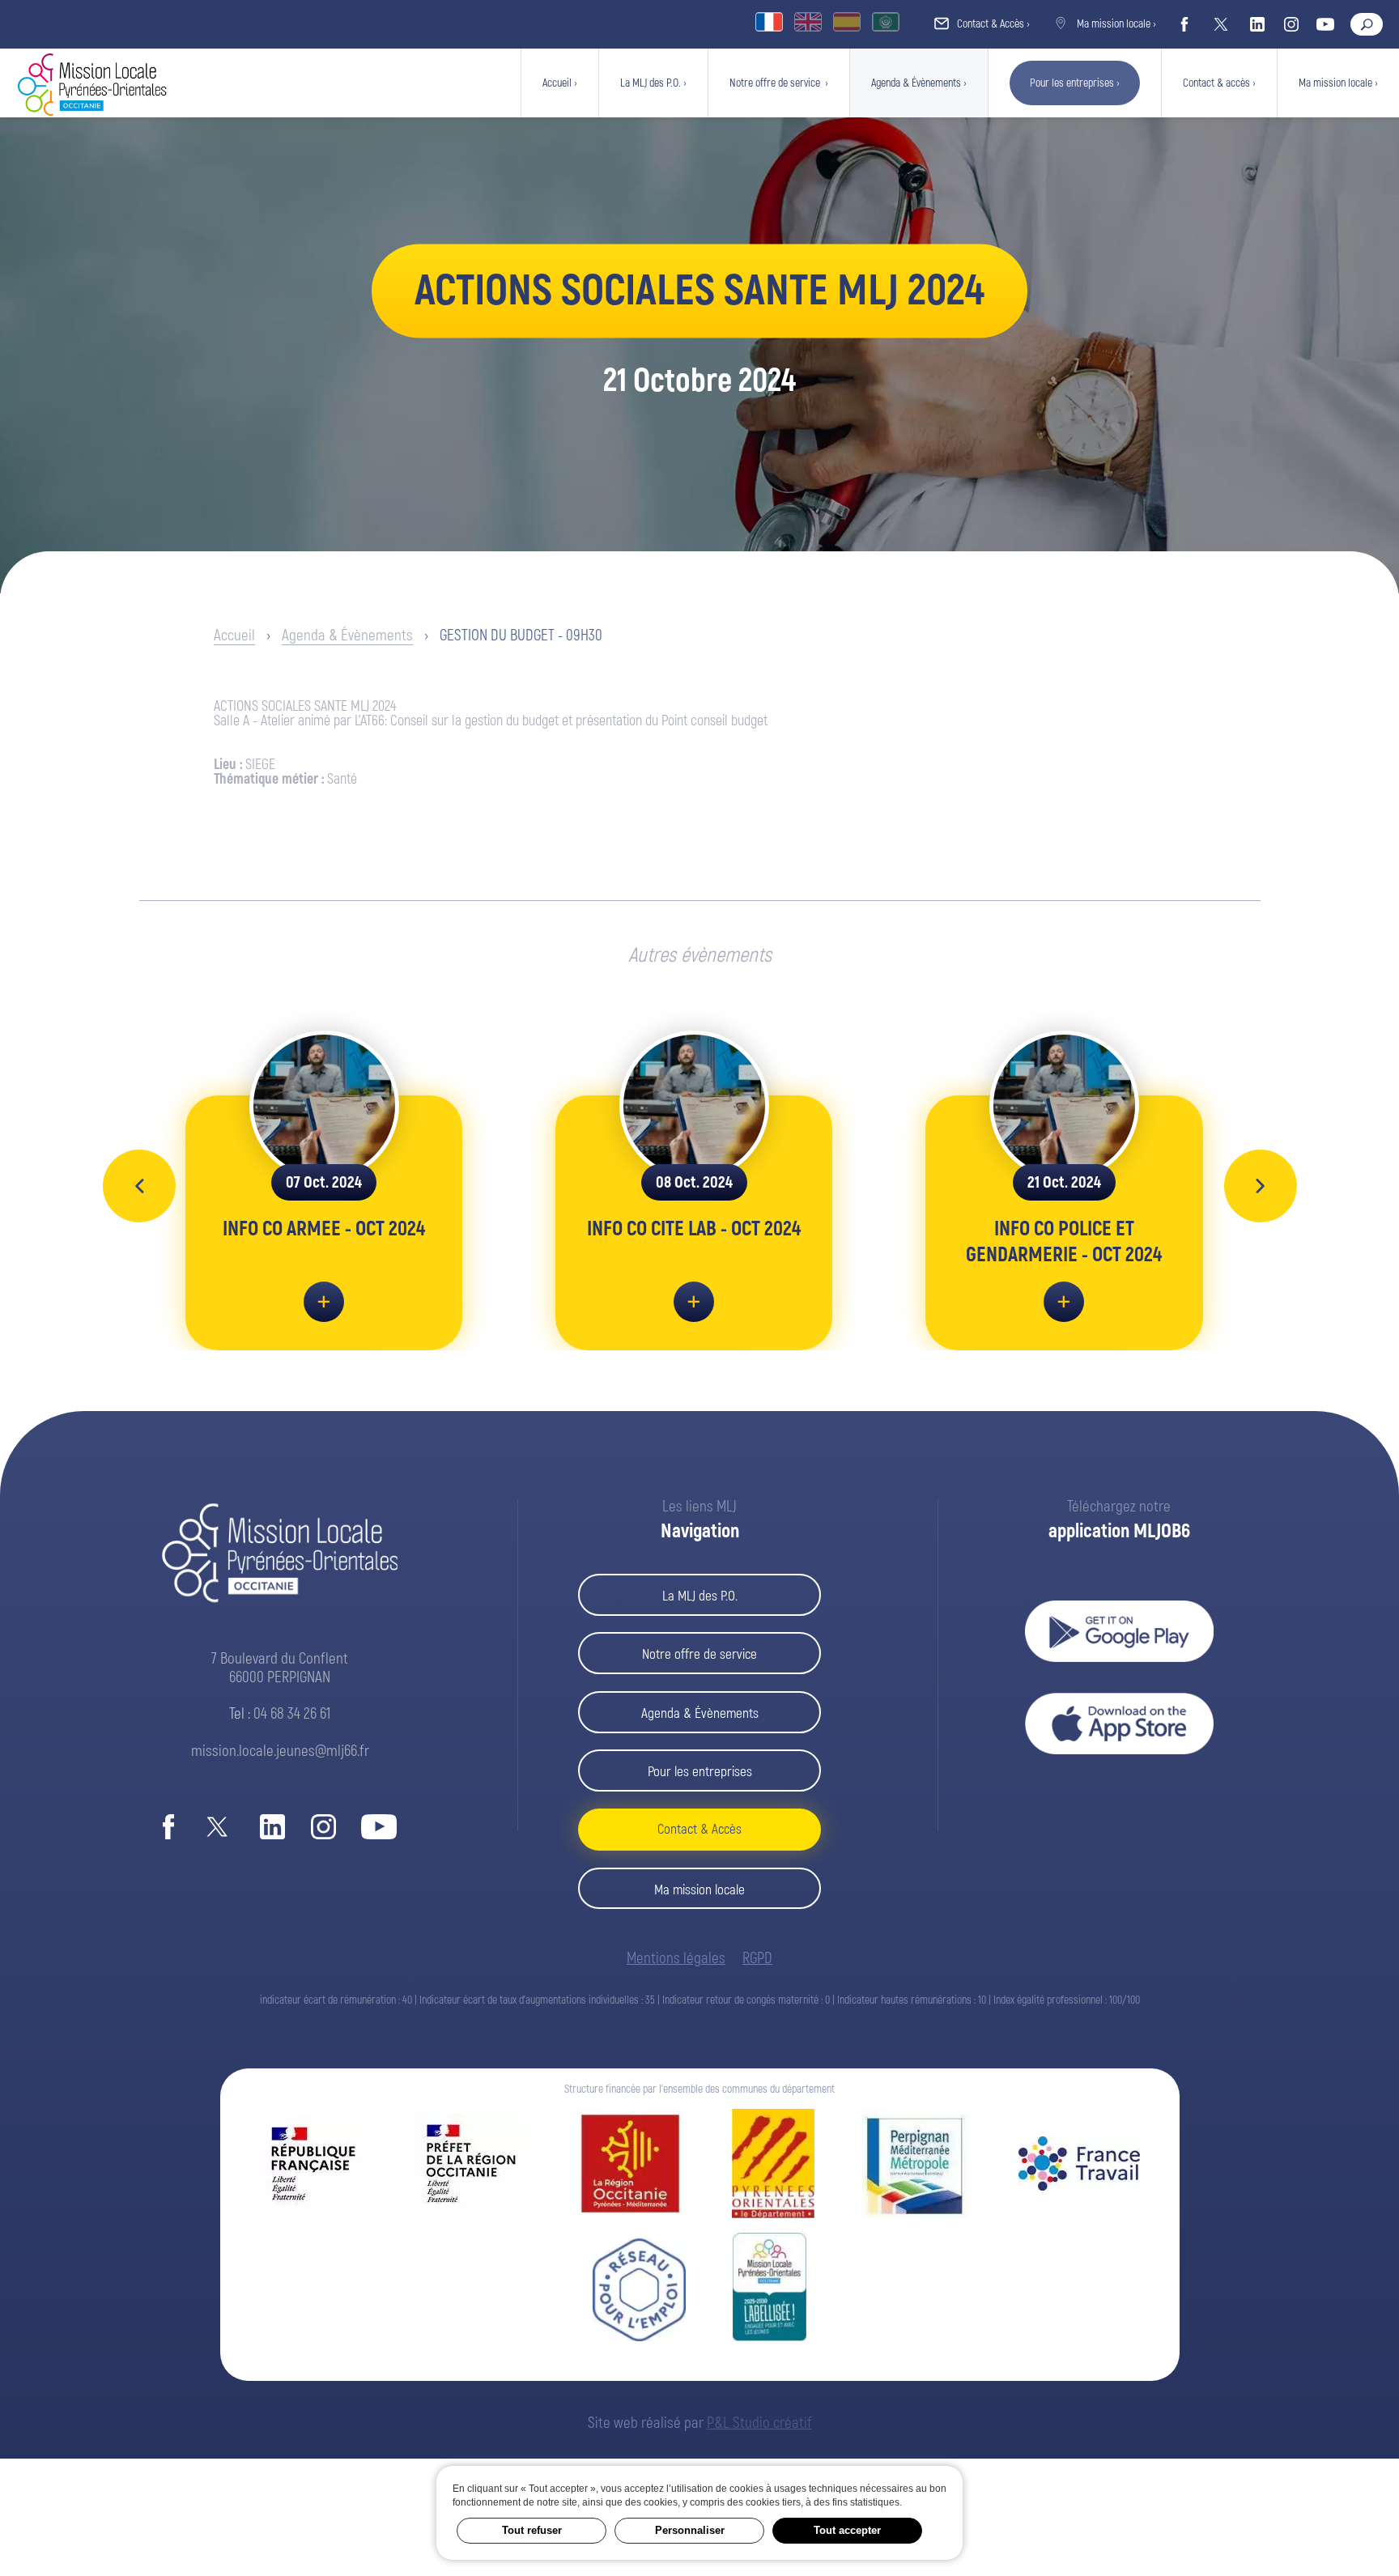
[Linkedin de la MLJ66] (1257, 24)
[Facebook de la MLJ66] (1184, 24)
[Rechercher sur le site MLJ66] (1367, 24)
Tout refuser (532, 2530)
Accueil (234, 635)
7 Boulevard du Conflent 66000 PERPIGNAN (280, 1668)
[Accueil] (92, 111)
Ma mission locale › (1115, 24)
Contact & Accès (699, 1829)
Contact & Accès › (992, 24)
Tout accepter (847, 2530)
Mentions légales (676, 1959)
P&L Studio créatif (759, 2423)
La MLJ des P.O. (700, 1596)
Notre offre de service (699, 1654)
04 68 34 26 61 (292, 1714)
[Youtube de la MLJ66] (1325, 24)
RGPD (757, 1959)
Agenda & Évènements (347, 635)
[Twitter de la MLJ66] (1221, 24)
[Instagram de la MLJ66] (1291, 24)
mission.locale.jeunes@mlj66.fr (280, 1751)
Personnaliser (690, 2530)
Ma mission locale (699, 1890)
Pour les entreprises (700, 1772)
